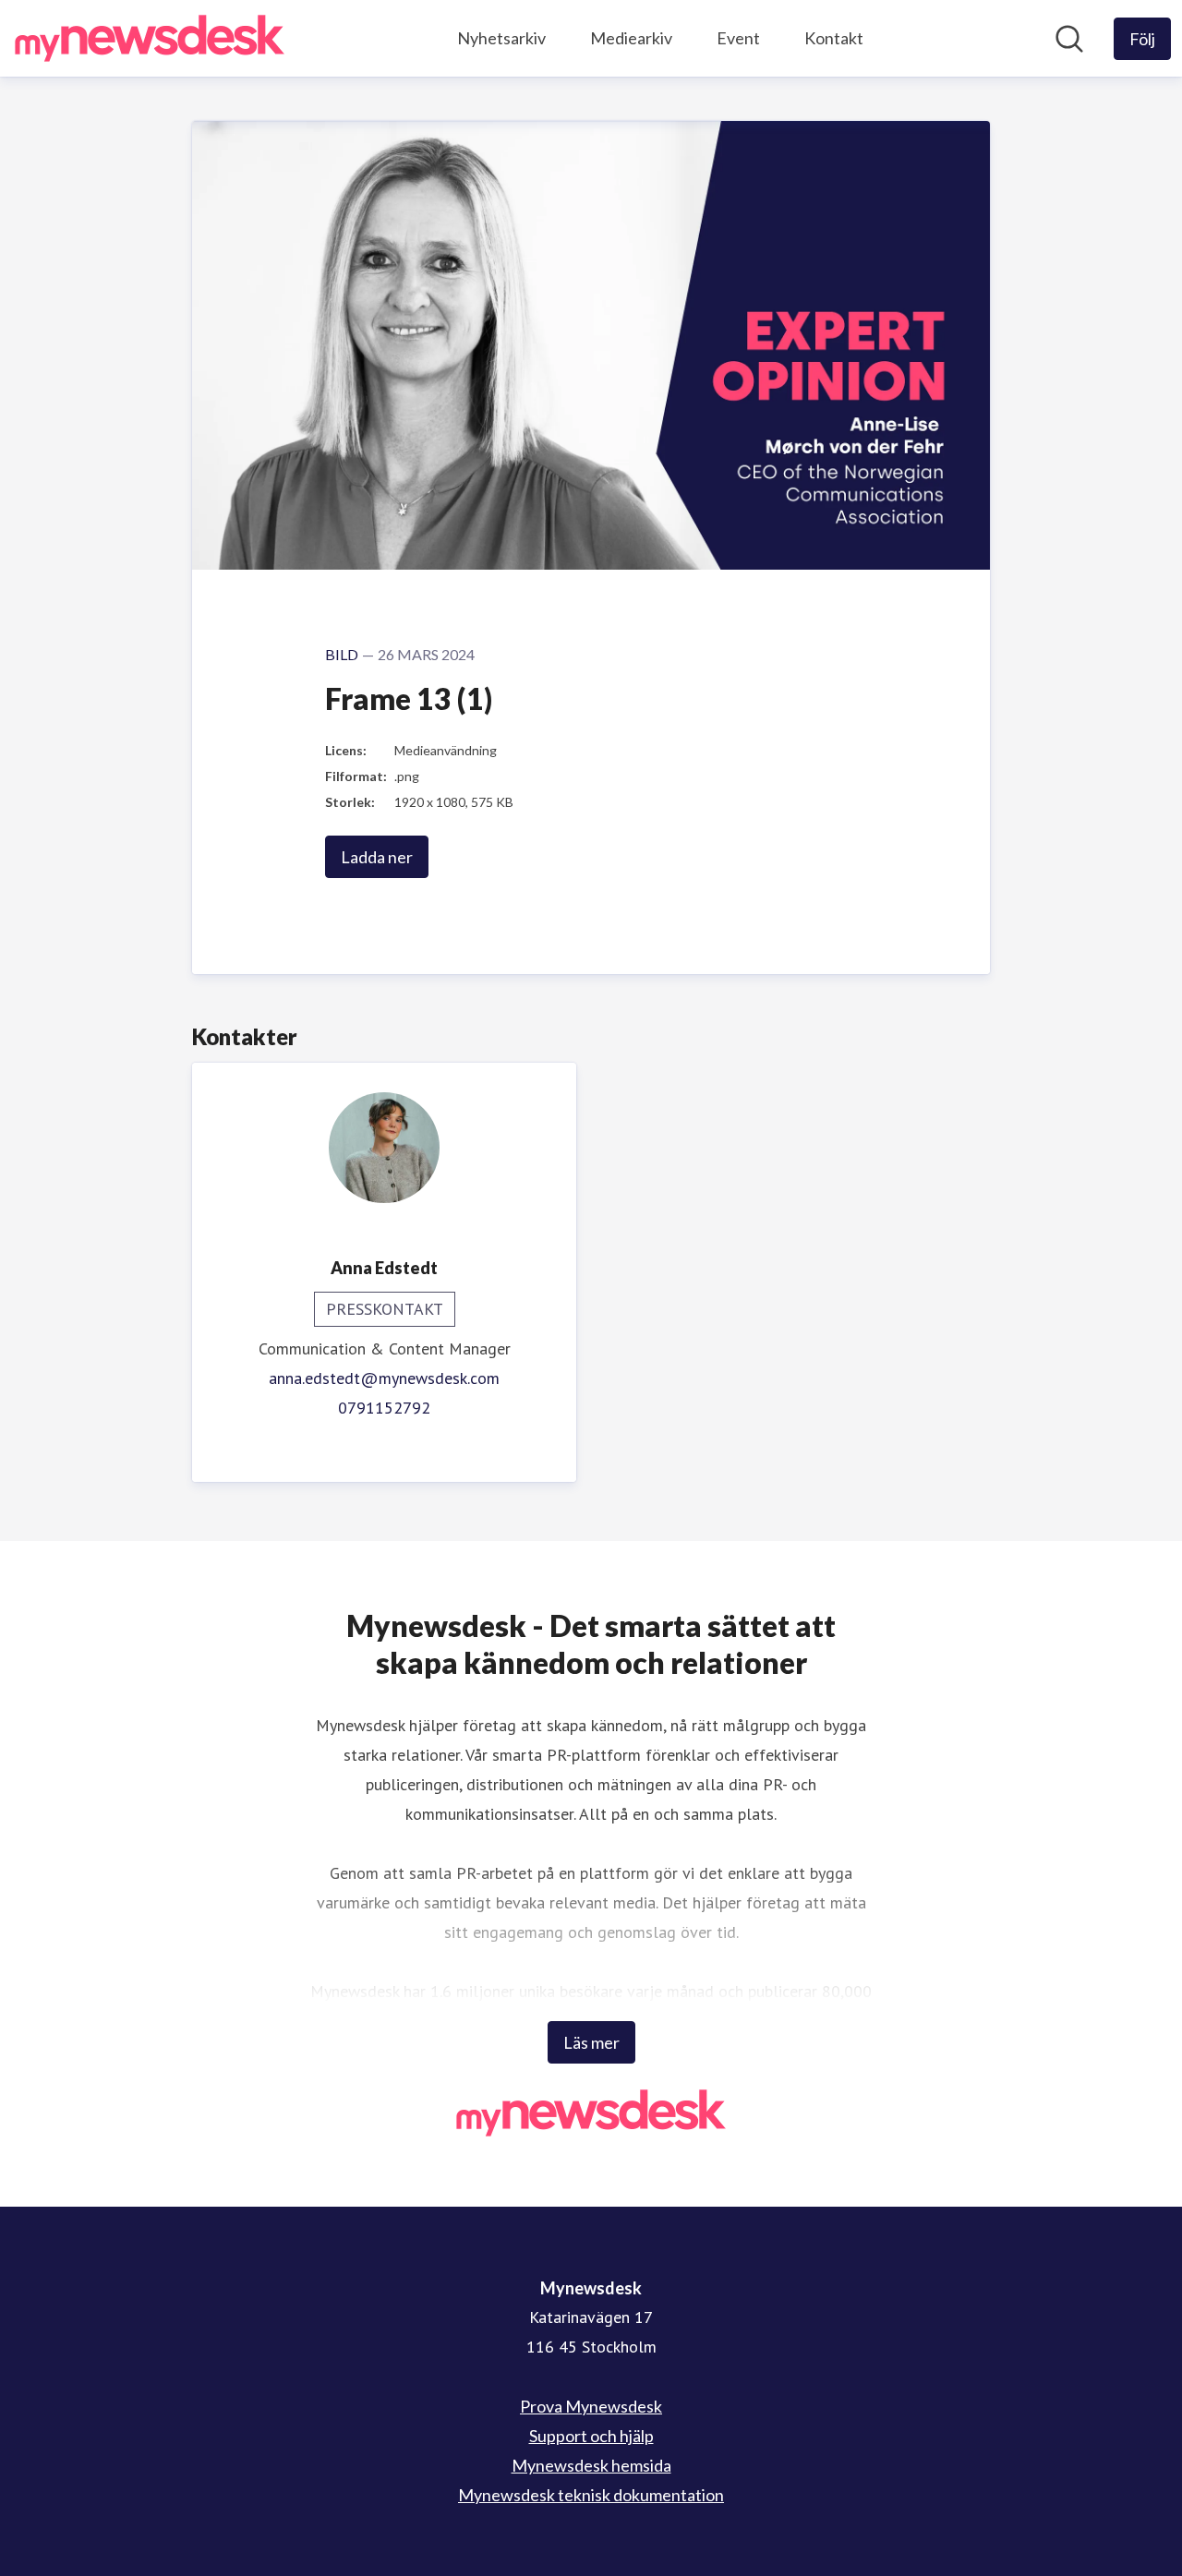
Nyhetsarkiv (501, 38)
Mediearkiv (631, 38)
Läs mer (591, 2042)
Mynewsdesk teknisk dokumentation (591, 2495)
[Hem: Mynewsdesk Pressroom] (150, 38)
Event (738, 38)
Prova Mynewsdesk (591, 2406)
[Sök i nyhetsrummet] (1069, 39)
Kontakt (834, 38)
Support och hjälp (591, 2436)
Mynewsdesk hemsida (591, 2465)
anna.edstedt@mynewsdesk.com (384, 1378)
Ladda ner (377, 857)
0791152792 (384, 1408)
